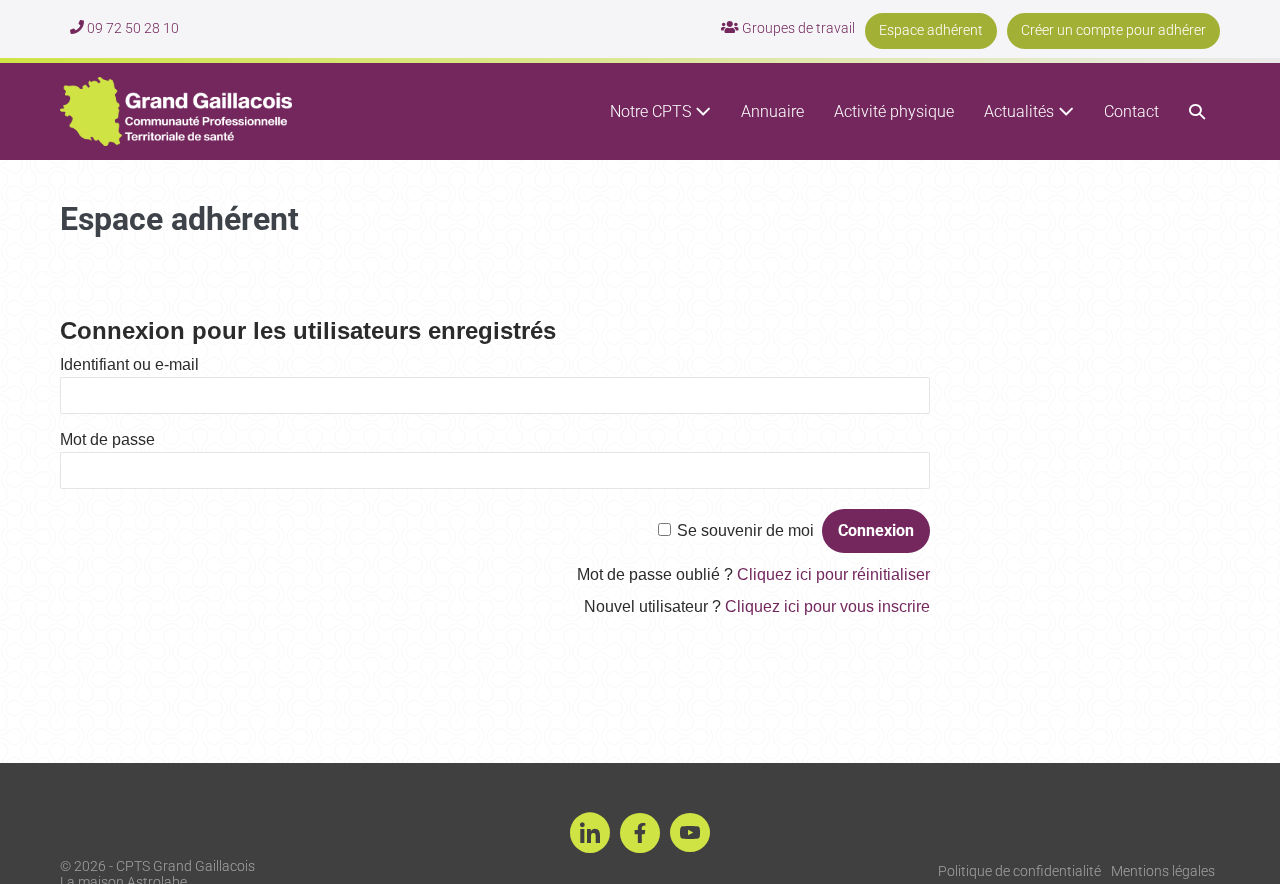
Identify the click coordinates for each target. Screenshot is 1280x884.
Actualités (1021, 111)
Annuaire (772, 111)
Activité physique (894, 111)
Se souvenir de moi (745, 530)
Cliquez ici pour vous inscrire (827, 606)
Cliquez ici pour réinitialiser (833, 574)
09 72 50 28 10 (131, 28)
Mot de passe (107, 439)
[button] (1197, 112)
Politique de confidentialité (1019, 871)
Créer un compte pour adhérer (1113, 30)
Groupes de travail (797, 28)
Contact (1131, 111)
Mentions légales (1163, 871)
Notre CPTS (652, 111)
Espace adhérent (931, 30)
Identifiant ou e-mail (129, 364)
